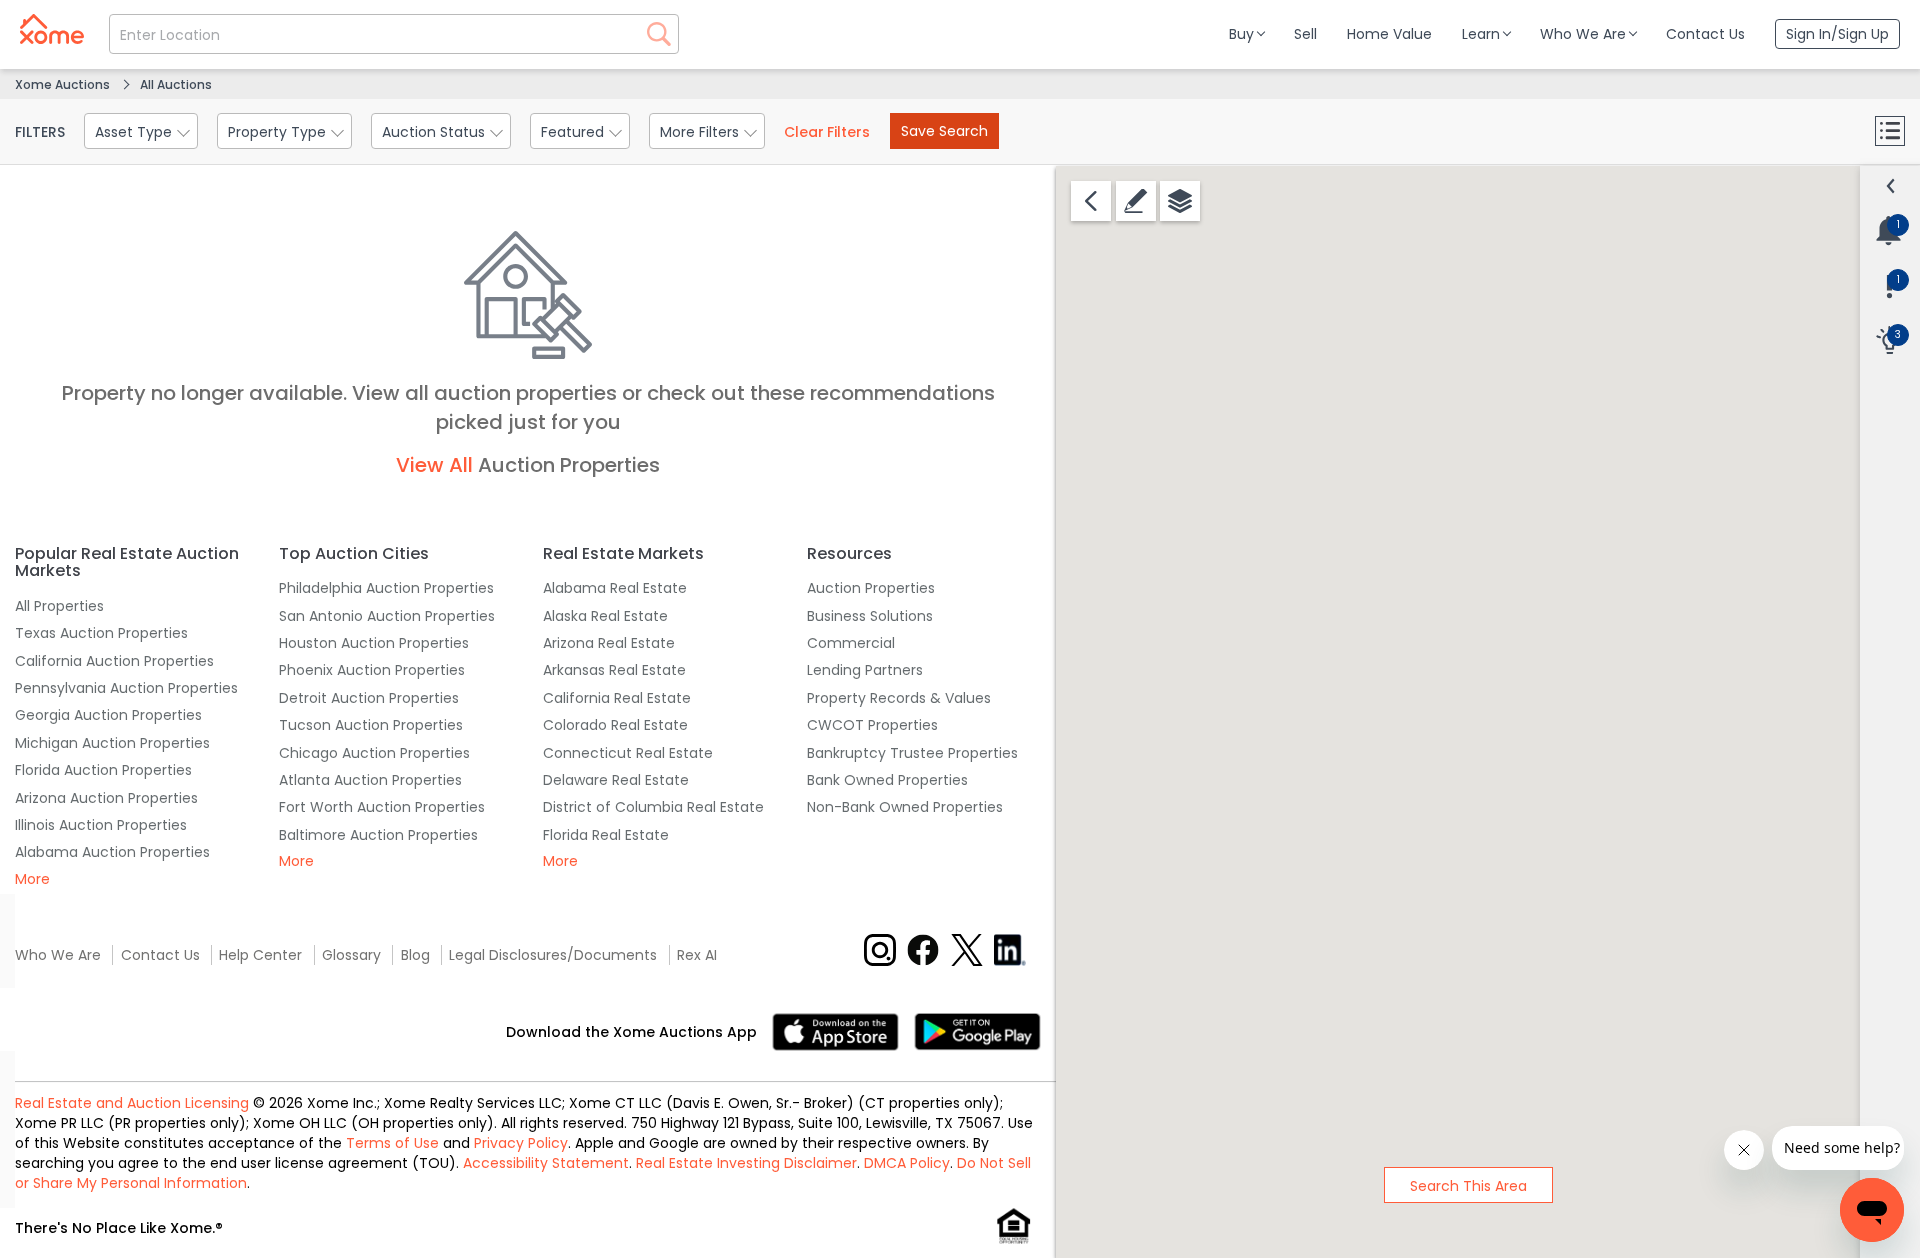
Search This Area (1468, 1186)
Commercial (851, 643)
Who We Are (58, 955)
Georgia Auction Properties (108, 715)
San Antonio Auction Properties (387, 616)
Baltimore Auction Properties (378, 835)
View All (434, 465)
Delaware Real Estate (616, 780)
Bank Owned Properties (887, 780)
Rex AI (697, 955)
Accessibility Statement (546, 1163)
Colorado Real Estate (615, 725)
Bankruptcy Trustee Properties (912, 753)
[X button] (967, 950)
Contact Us (160, 955)
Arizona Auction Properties (106, 798)
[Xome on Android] (977, 1030)
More (32, 879)
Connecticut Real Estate (628, 753)
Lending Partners (865, 670)
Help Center (260, 955)
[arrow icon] (1891, 186)
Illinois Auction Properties (101, 825)
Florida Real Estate (606, 835)
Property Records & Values (899, 698)
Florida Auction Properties (103, 770)
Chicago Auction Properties (374, 753)
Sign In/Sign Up (1837, 34)
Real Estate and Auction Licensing (132, 1103)
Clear (827, 132)
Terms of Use (392, 1143)
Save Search (944, 131)
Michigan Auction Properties (112, 743)
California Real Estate (617, 698)
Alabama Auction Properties (112, 852)
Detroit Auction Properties (369, 698)
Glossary (351, 955)
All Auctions (176, 84)
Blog (415, 955)
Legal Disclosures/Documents (553, 955)
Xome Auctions (62, 84)
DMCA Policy (907, 1163)
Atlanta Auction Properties (370, 780)
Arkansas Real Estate (614, 670)
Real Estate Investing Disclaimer (746, 1163)
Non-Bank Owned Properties (905, 807)
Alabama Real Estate (615, 588)
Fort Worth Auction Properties (382, 807)
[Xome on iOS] (843, 1030)
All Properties (59, 606)
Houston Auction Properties (374, 643)
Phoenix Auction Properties (372, 670)
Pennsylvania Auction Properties (126, 688)
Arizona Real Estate (609, 643)
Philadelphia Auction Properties (386, 588)
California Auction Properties (114, 661)
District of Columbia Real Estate (653, 807)
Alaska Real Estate (605, 616)
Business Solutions (870, 616)
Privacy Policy (521, 1143)
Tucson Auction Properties (371, 725)
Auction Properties (871, 588)
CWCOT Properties (872, 725)
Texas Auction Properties (101, 633)
